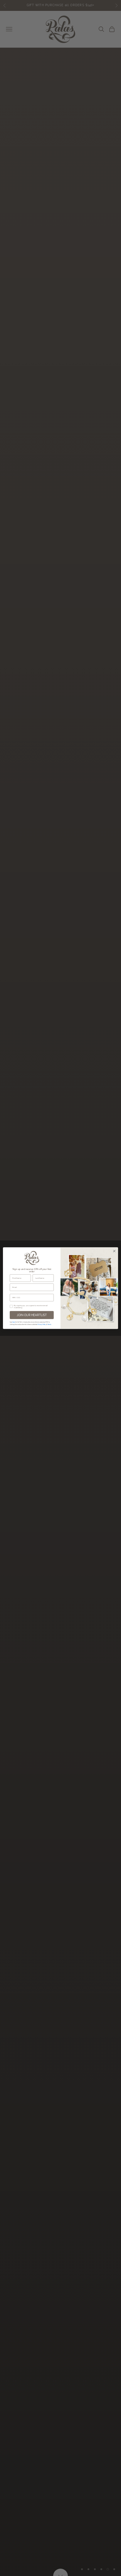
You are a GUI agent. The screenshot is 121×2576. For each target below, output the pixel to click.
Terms (49, 1324)
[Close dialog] (114, 1251)
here (14, 1322)
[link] (32, 1258)
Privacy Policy (42, 1324)
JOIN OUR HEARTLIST (32, 1315)
